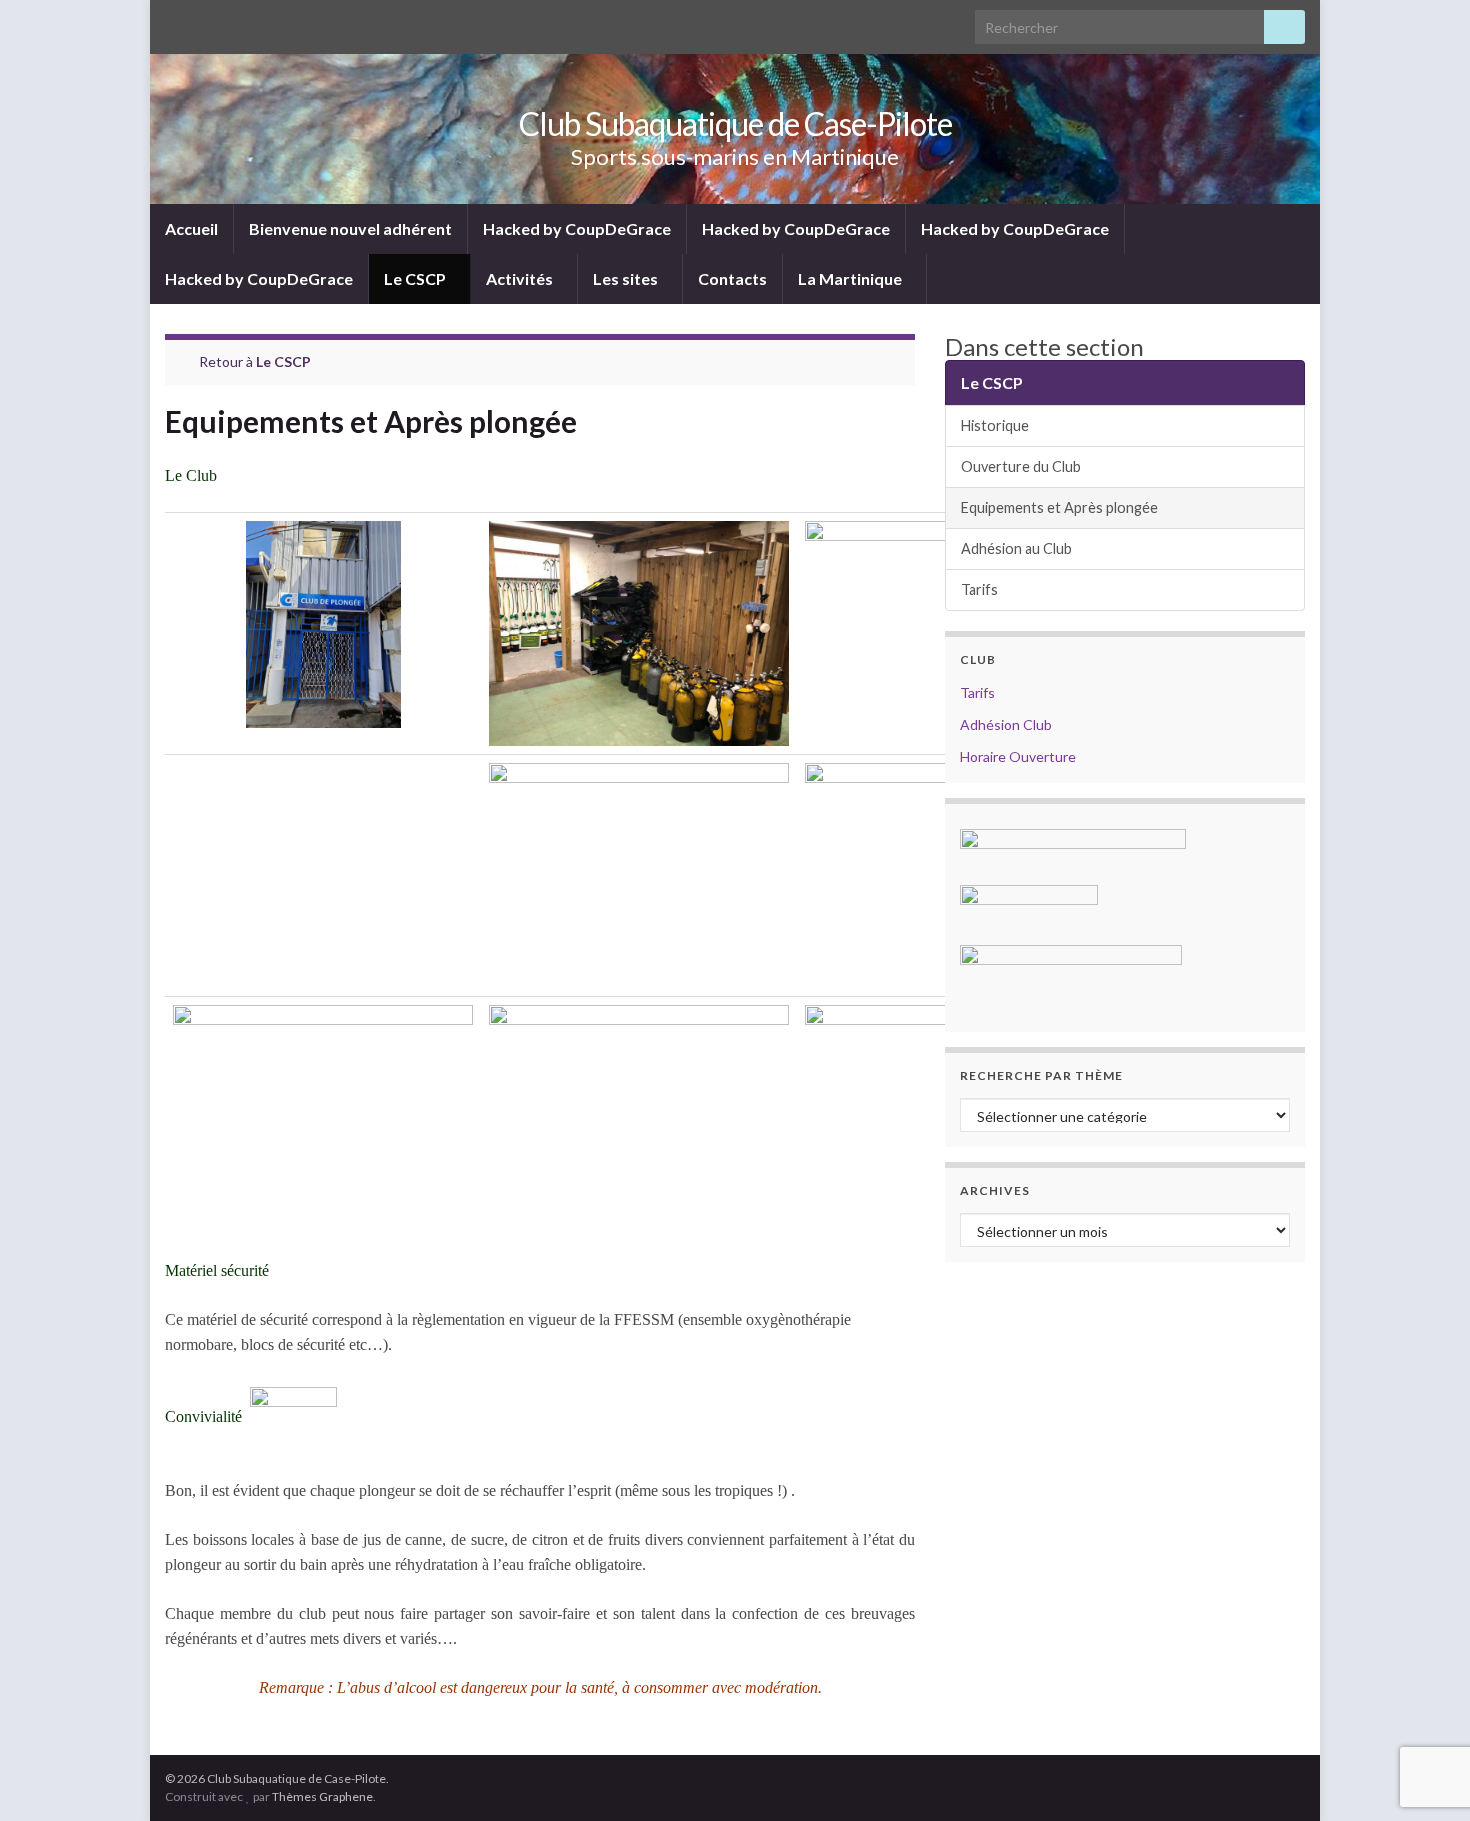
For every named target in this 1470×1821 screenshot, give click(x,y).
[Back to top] (1425, 1776)
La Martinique (851, 278)
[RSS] (174, 21)
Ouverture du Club (1021, 466)
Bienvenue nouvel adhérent (350, 228)
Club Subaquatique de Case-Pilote (735, 123)
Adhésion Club (1006, 724)
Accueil (191, 228)
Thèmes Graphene (322, 1796)
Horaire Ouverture (1018, 756)
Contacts (732, 278)
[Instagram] (238, 21)
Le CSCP (416, 278)
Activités (521, 278)
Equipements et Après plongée (1059, 507)
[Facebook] (206, 21)
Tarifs (979, 589)
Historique (995, 425)
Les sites (627, 278)
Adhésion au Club (1016, 548)
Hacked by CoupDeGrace (577, 228)
